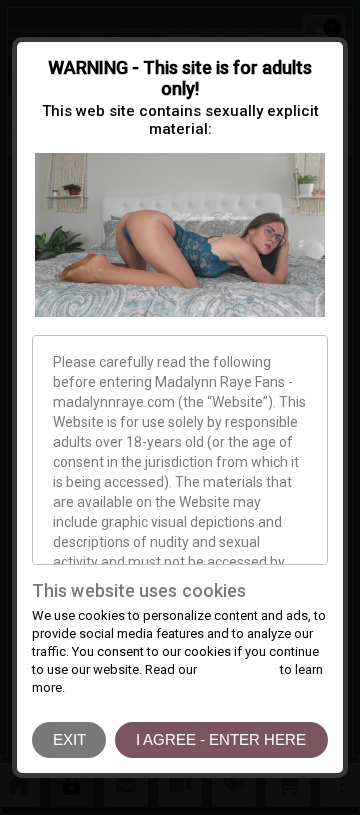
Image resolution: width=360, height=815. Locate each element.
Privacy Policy (238, 669)
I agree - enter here (221, 739)
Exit (69, 739)
